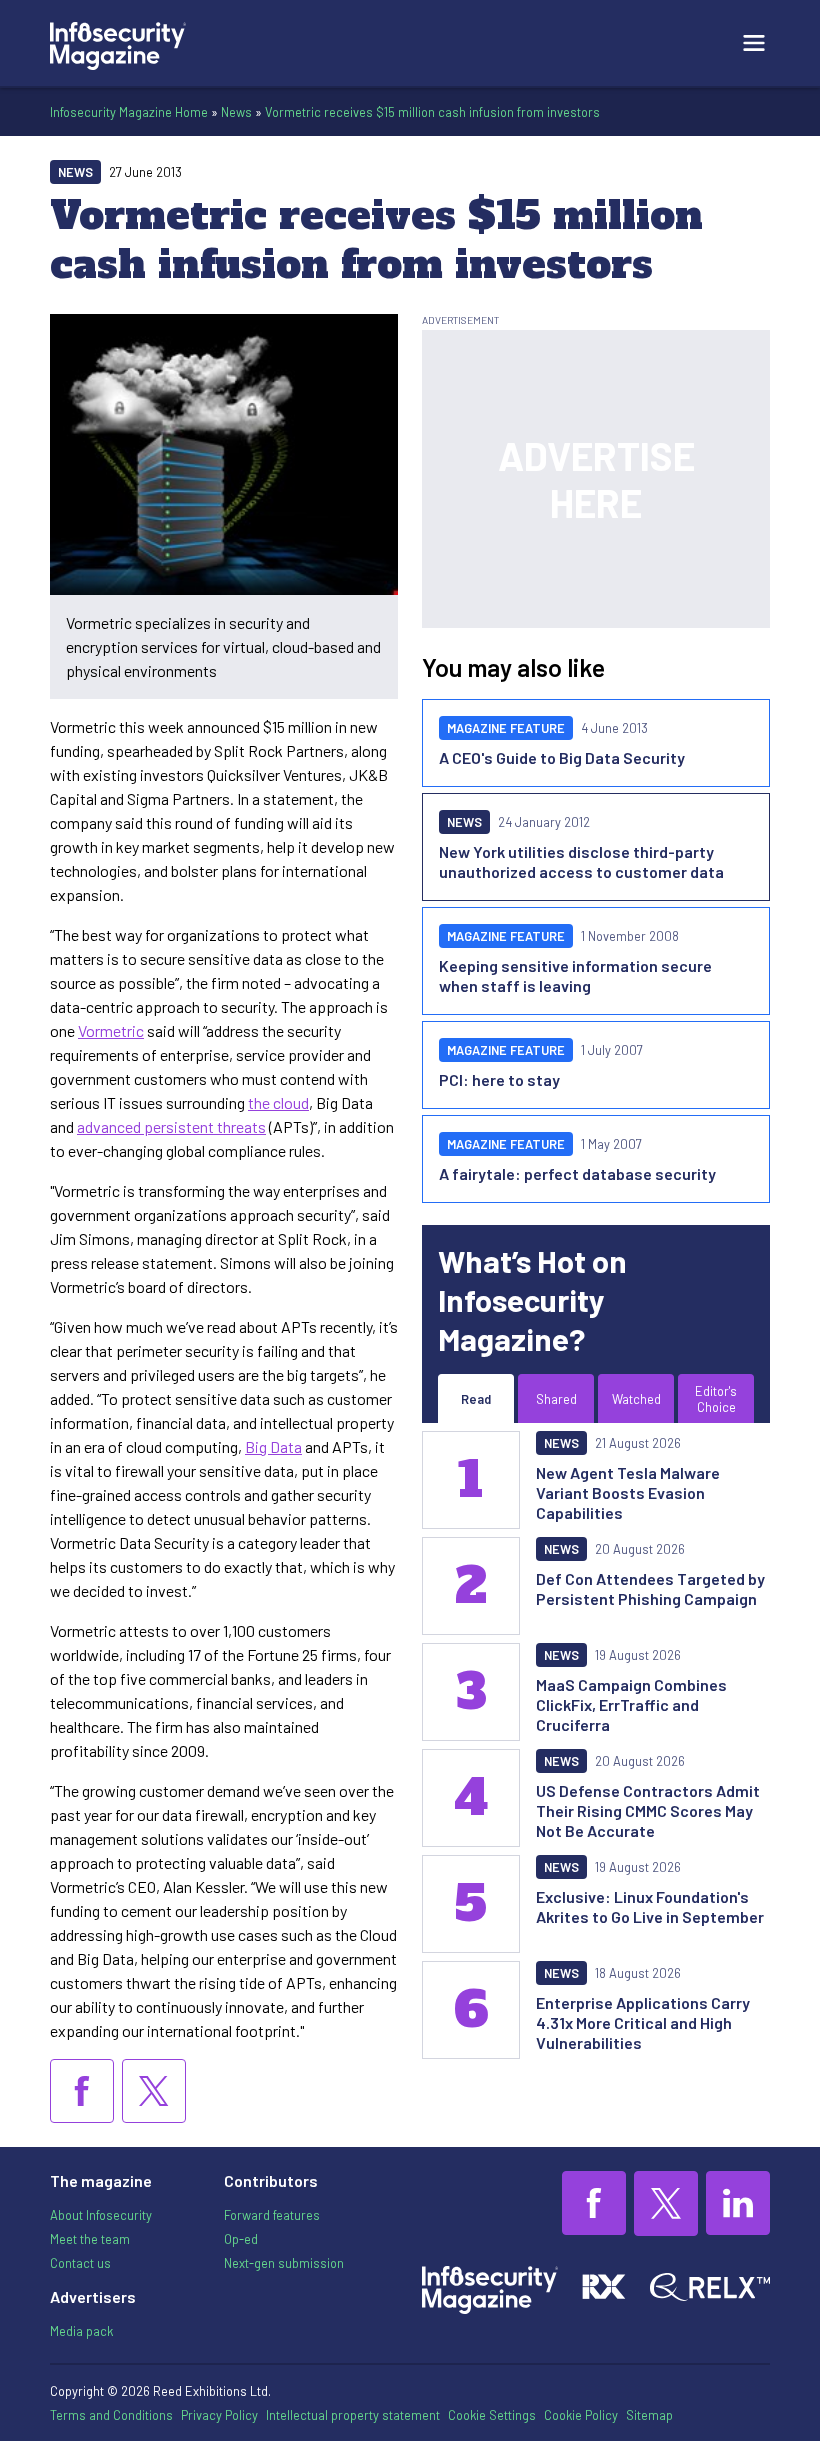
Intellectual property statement (353, 2415)
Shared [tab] (556, 1399)
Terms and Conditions (111, 2415)
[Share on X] (154, 2091)
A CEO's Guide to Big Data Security (562, 757)
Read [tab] (476, 1399)
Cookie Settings (492, 2415)
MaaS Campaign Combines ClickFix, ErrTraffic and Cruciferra (631, 1704)
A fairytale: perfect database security (577, 1173)
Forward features (272, 2215)
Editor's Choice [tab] (716, 1399)
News (236, 112)
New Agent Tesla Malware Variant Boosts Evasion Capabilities (628, 1492)
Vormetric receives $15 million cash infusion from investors (432, 112)
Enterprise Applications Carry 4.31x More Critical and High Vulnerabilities (643, 2022)
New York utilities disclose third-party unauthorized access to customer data (581, 861)
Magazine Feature (506, 728)
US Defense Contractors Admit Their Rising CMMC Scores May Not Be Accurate (648, 1810)
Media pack (81, 2331)
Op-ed (241, 2239)
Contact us (80, 2263)
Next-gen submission (284, 2263)
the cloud (278, 1102)
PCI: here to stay (499, 1079)
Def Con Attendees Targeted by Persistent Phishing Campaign (650, 1588)
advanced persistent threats (171, 1126)
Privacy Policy (219, 2415)
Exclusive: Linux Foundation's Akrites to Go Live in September (650, 1906)
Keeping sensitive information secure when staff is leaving (575, 975)
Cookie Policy (581, 2415)
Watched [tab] (636, 1399)
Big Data (273, 1446)
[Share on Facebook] (82, 2091)
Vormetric (111, 1030)
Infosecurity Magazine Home (129, 112)
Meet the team (90, 2239)
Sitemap (649, 2415)
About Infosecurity (101, 2215)
